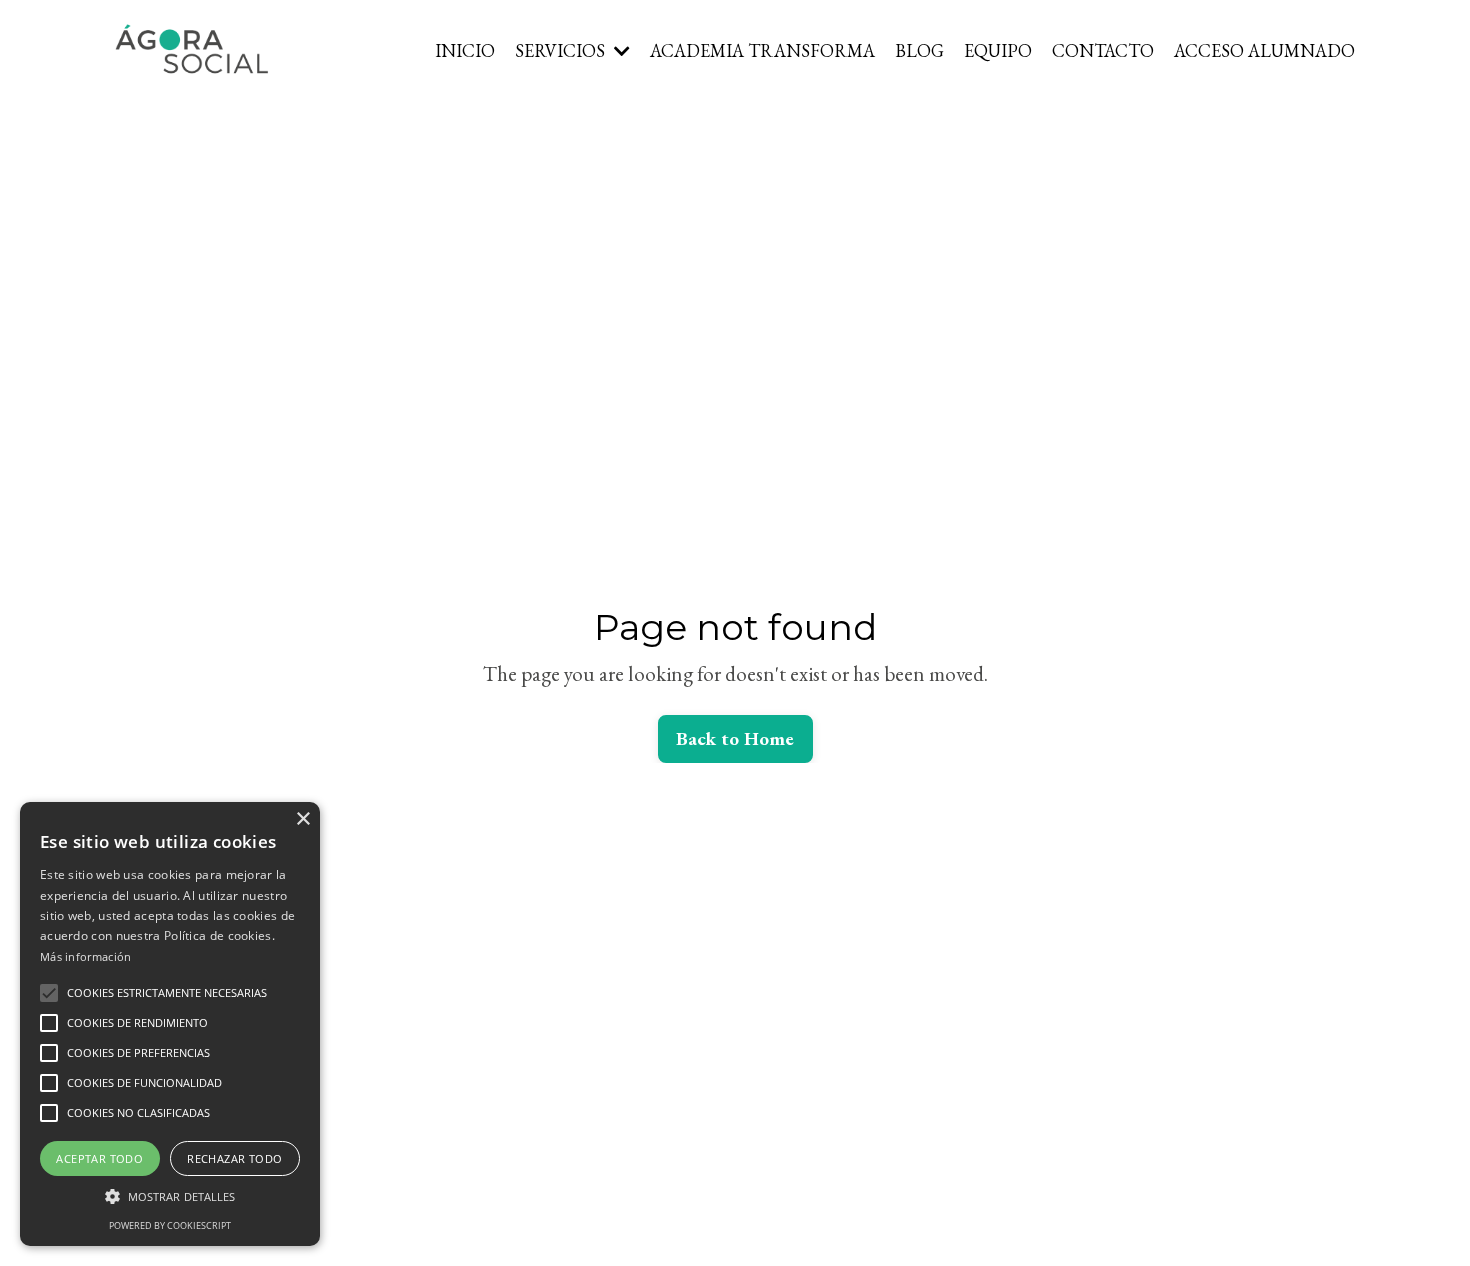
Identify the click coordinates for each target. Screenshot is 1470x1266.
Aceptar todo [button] (99, 1158)
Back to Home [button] (735, 738)
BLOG (919, 50)
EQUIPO (998, 50)
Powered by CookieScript (170, 1225)
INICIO (465, 50)
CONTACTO (1103, 50)
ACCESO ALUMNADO (1264, 50)
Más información (86, 956)
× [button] (302, 819)
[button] (49, 993)
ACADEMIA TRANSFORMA (762, 50)
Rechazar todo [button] (234, 1158)
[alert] (170, 1024)
